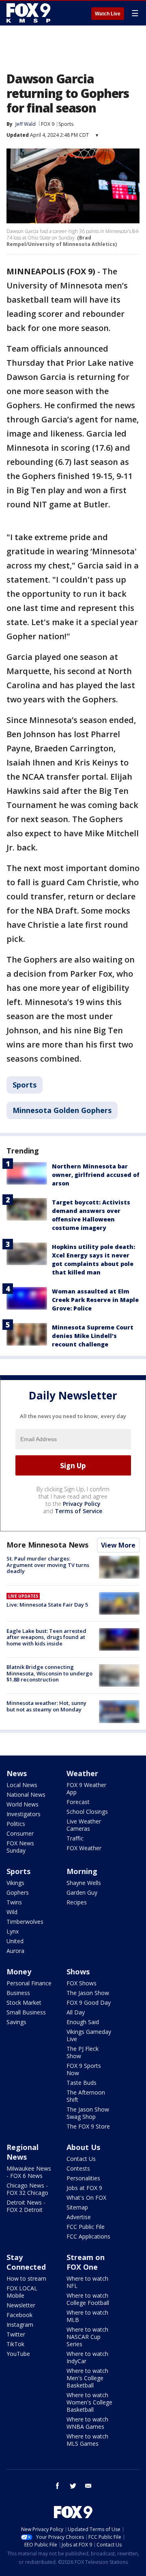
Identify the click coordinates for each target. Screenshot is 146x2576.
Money (19, 1972)
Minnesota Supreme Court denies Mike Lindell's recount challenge (93, 1336)
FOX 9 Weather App (86, 1788)
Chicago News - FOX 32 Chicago (27, 2189)
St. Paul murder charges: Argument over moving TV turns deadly (48, 1565)
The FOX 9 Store (88, 2126)
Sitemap (77, 2207)
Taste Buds (82, 2083)
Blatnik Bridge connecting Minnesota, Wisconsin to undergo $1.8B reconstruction (49, 1673)
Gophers (18, 1892)
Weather (82, 1773)
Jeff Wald (26, 124)
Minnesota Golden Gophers (62, 1110)
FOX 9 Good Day (89, 2002)
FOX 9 (48, 124)
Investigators (24, 1814)
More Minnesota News (47, 1545)
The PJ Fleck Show (83, 2052)
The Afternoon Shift (86, 2096)
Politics (16, 1824)
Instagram (20, 2325)
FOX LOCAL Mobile (22, 2292)
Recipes (77, 1902)
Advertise (79, 2217)
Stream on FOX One (86, 2262)
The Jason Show (88, 1993)
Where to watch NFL (87, 2282)
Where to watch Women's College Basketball (89, 2402)
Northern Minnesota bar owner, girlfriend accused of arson (96, 1175)
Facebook (19, 2315)
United (15, 1941)
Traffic (75, 1838)
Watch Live (108, 14)
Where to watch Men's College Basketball (87, 2378)
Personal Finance (29, 1983)
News (17, 1773)
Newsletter (21, 2305)
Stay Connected (26, 2262)
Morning (82, 1871)
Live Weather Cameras (84, 1825)
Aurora (15, 1951)
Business (18, 1993)
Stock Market (24, 2002)
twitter (73, 2486)
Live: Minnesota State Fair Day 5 (47, 1605)
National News (26, 1795)
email (88, 2486)
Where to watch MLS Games (87, 2440)
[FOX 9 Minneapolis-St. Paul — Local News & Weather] (30, 13)
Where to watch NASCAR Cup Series (87, 2337)
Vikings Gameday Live (89, 2035)
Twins (14, 1902)
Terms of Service (78, 1511)
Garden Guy (82, 1892)
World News (23, 1804)
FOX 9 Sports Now (84, 2069)
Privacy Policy (82, 1504)
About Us (83, 2147)
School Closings (87, 1812)
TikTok (15, 2344)
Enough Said (83, 2022)
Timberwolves (25, 1922)
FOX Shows (82, 1983)
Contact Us (81, 2159)
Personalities (83, 2178)
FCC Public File (86, 2227)
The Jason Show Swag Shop (88, 2113)
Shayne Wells (84, 1883)
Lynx (13, 1931)
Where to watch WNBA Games (87, 2423)
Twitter (16, 2334)
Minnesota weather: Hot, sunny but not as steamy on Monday (46, 1706)
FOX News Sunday (20, 1847)
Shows (78, 1972)
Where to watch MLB (87, 2316)
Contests (78, 2168)
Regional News (23, 2152)
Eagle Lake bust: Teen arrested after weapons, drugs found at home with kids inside (46, 1637)
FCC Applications (88, 2236)
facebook (58, 2486)
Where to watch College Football (88, 2299)
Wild (12, 1912)
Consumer (20, 1833)
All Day (76, 2012)
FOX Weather (84, 1848)
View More (118, 1545)
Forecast (78, 1802)
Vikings (15, 1883)
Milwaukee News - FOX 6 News (29, 2172)
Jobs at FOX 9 (84, 2188)
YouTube (18, 2354)
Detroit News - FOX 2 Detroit (26, 2206)
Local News (22, 1785)
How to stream (26, 2278)
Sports (66, 124)
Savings (16, 2022)
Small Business (26, 2012)
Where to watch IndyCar (87, 2357)
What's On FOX (86, 2198)
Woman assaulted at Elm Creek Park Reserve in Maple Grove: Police (95, 1300)
